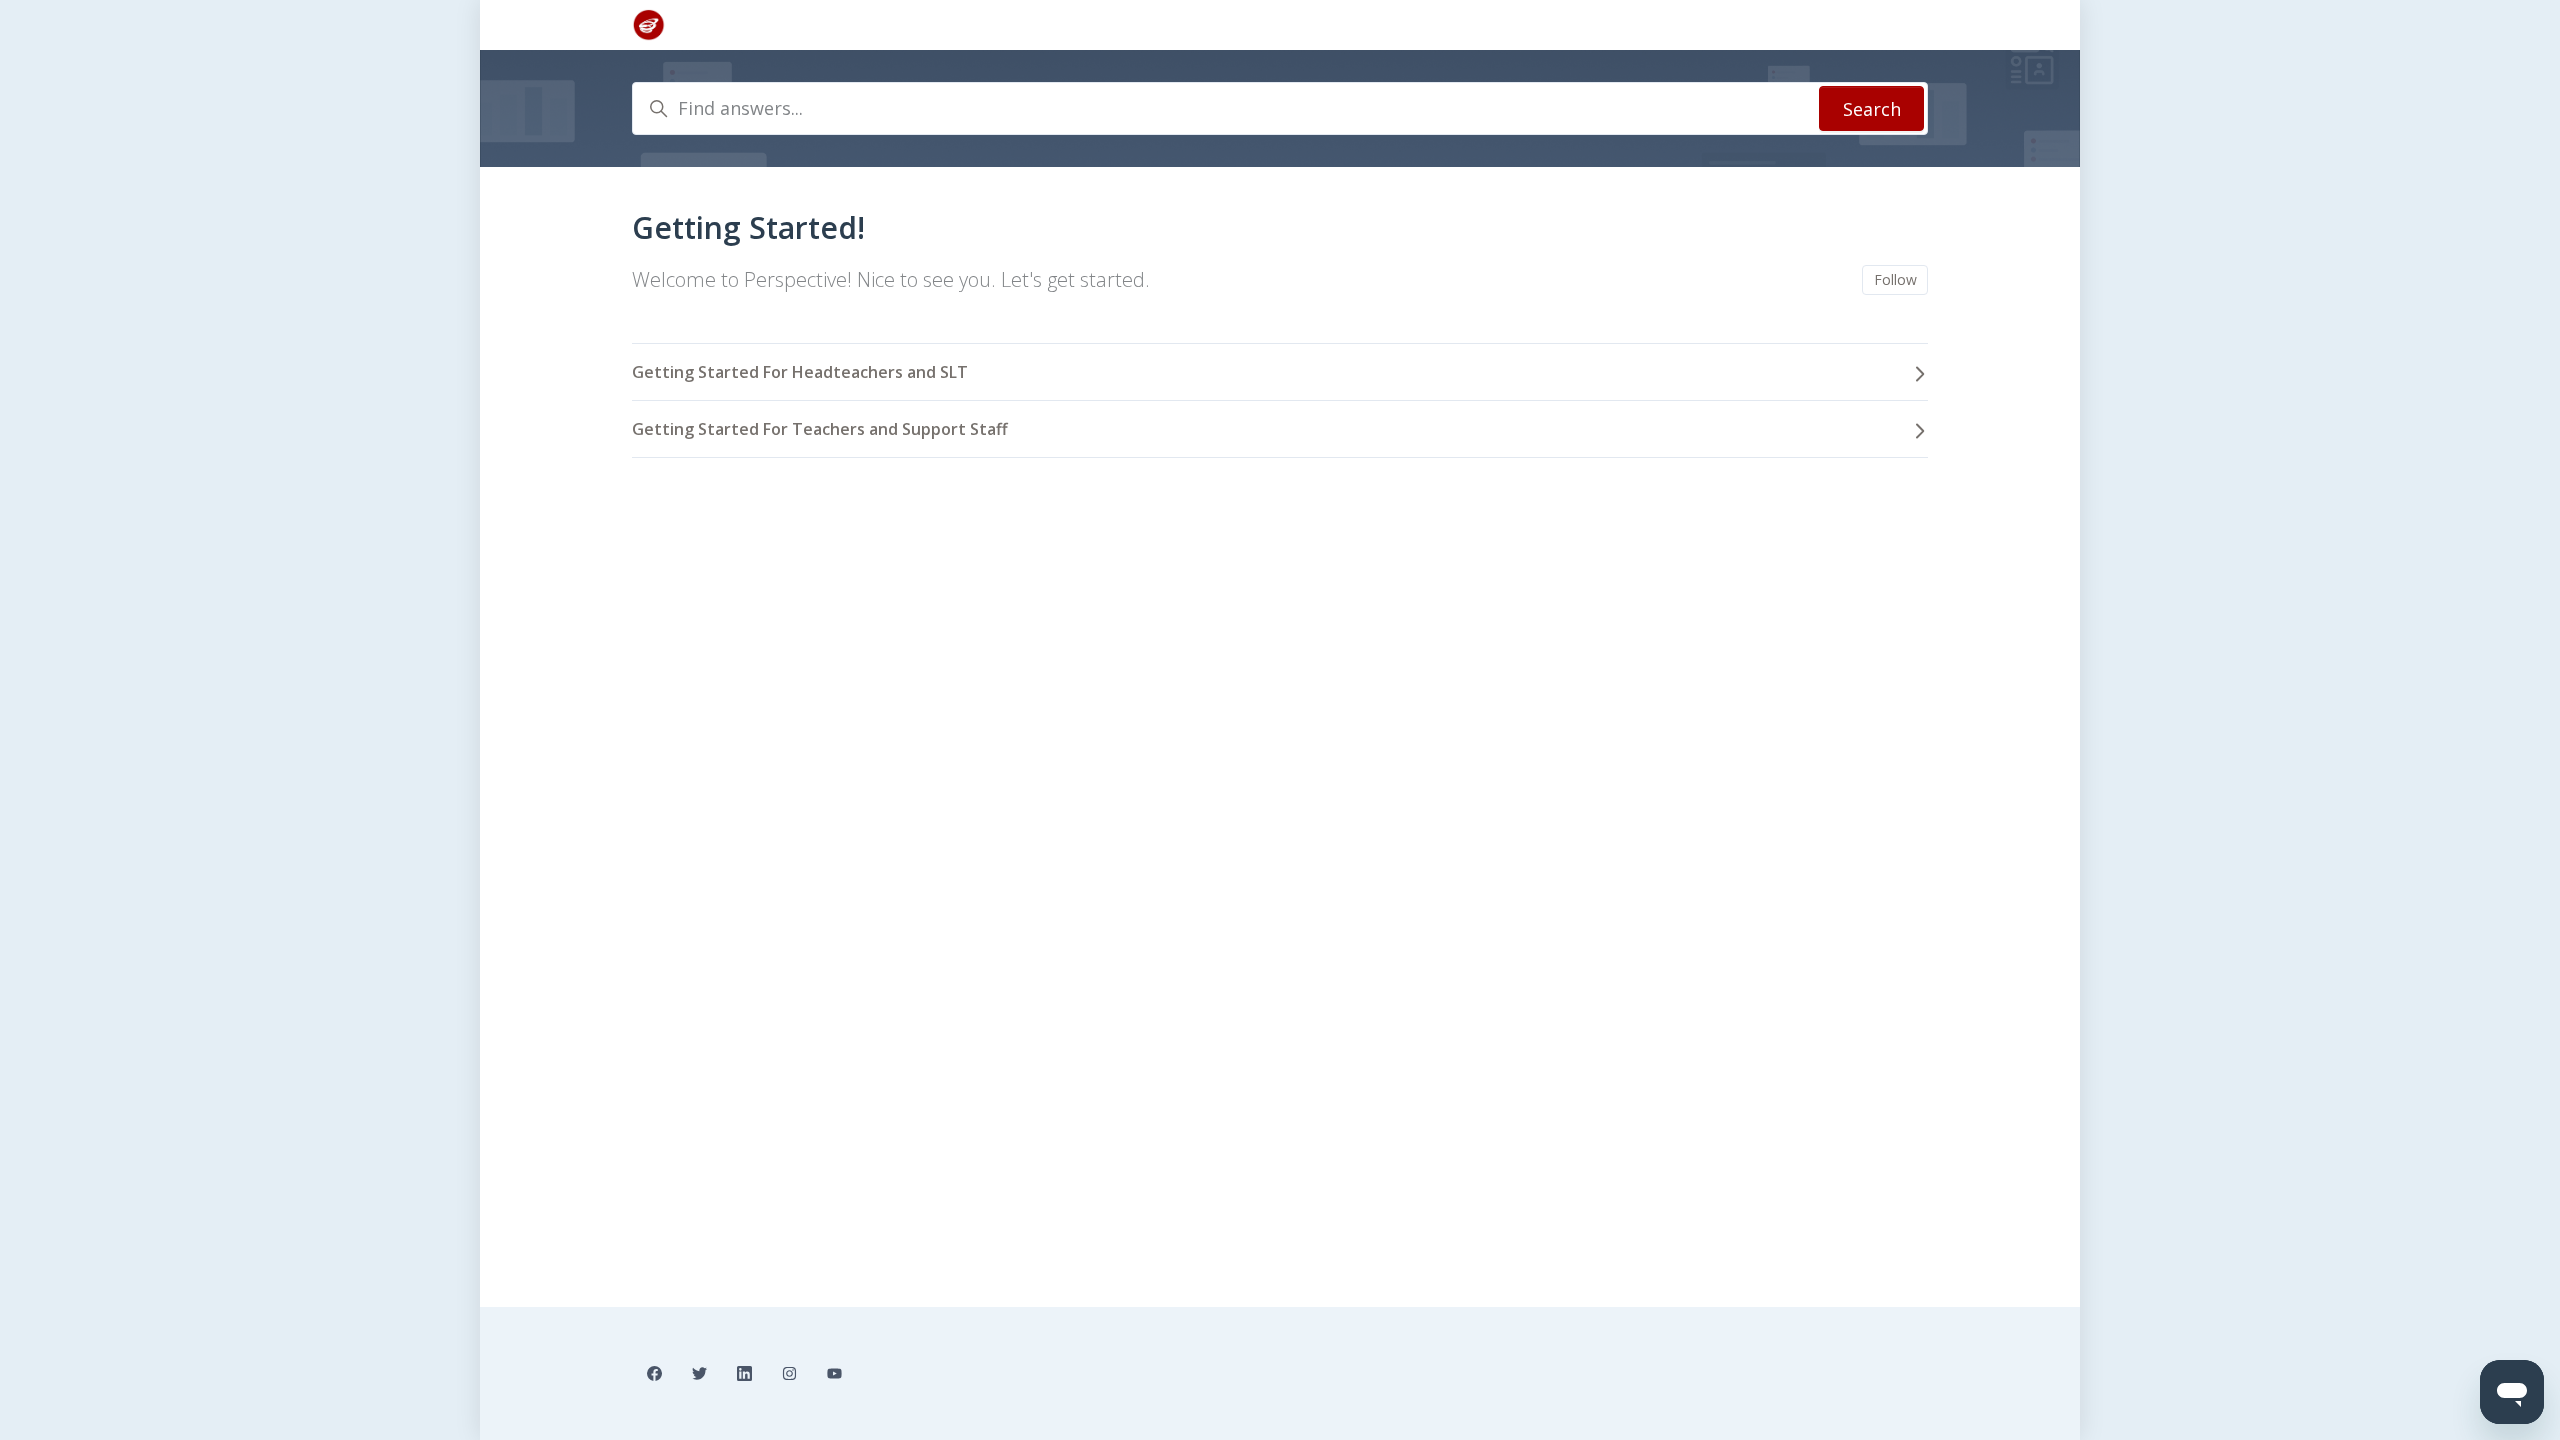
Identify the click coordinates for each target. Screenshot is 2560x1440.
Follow (1895, 279)
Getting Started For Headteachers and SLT (800, 372)
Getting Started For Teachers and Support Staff (820, 429)
